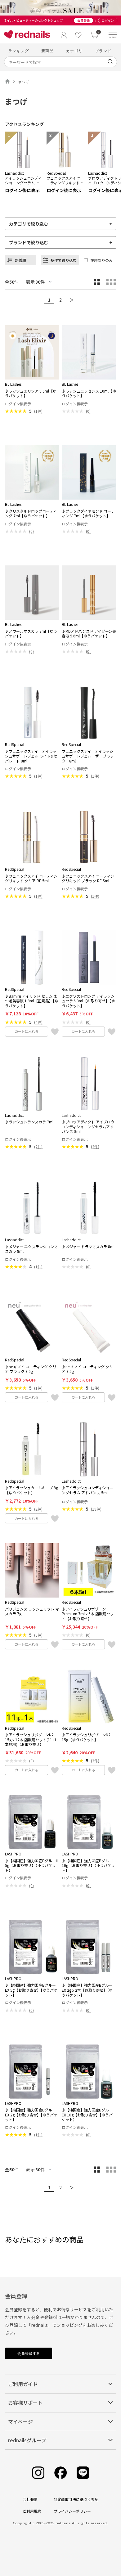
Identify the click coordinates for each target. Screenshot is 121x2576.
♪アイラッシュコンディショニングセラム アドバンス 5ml (87, 1490)
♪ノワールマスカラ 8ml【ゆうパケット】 (31, 634)
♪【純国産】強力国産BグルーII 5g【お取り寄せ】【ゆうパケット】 (31, 1866)
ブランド (103, 51)
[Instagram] (38, 2473)
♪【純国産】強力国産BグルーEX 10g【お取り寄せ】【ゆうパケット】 (87, 2115)
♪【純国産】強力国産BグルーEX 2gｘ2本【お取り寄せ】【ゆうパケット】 (87, 1990)
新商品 (47, 51)
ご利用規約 (32, 2511)
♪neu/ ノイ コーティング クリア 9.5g (87, 1369)
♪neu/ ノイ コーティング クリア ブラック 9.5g (31, 1369)
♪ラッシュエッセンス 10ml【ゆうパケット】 (89, 393)
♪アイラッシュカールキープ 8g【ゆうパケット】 (31, 1490)
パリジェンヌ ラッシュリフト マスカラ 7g (32, 1611)
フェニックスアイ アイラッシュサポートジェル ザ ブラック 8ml (88, 756)
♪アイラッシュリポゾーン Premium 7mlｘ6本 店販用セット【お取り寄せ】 (88, 1614)
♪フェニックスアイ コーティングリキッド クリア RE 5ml (31, 878)
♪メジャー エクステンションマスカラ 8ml (31, 1249)
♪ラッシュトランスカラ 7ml (29, 1122)
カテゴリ (74, 51)
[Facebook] (60, 2473)
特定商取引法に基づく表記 (76, 2499)
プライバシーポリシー (72, 2511)
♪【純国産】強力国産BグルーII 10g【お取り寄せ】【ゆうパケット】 (88, 1866)
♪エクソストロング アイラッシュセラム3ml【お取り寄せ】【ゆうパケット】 (88, 1001)
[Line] (83, 2473)
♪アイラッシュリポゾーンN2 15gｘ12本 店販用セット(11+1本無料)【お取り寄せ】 (31, 1740)
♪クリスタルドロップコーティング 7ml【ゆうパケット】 (31, 513)
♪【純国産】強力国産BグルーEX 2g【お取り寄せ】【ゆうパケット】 (31, 2115)
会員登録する (29, 2353)
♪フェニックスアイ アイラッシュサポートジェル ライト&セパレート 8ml (31, 756)
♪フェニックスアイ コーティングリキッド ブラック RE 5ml (88, 878)
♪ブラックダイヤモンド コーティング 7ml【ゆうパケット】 (88, 513)
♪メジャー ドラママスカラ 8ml (88, 1247)
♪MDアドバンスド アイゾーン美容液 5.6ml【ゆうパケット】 (89, 634)
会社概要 (30, 2499)
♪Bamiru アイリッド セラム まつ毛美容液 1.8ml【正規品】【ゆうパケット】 (32, 1001)
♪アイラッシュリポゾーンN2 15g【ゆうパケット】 (86, 1737)
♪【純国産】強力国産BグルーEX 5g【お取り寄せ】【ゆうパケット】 (31, 1990)
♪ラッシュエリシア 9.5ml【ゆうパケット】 (31, 393)
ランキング (19, 51)
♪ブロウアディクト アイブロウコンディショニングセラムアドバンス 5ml (88, 1127)
